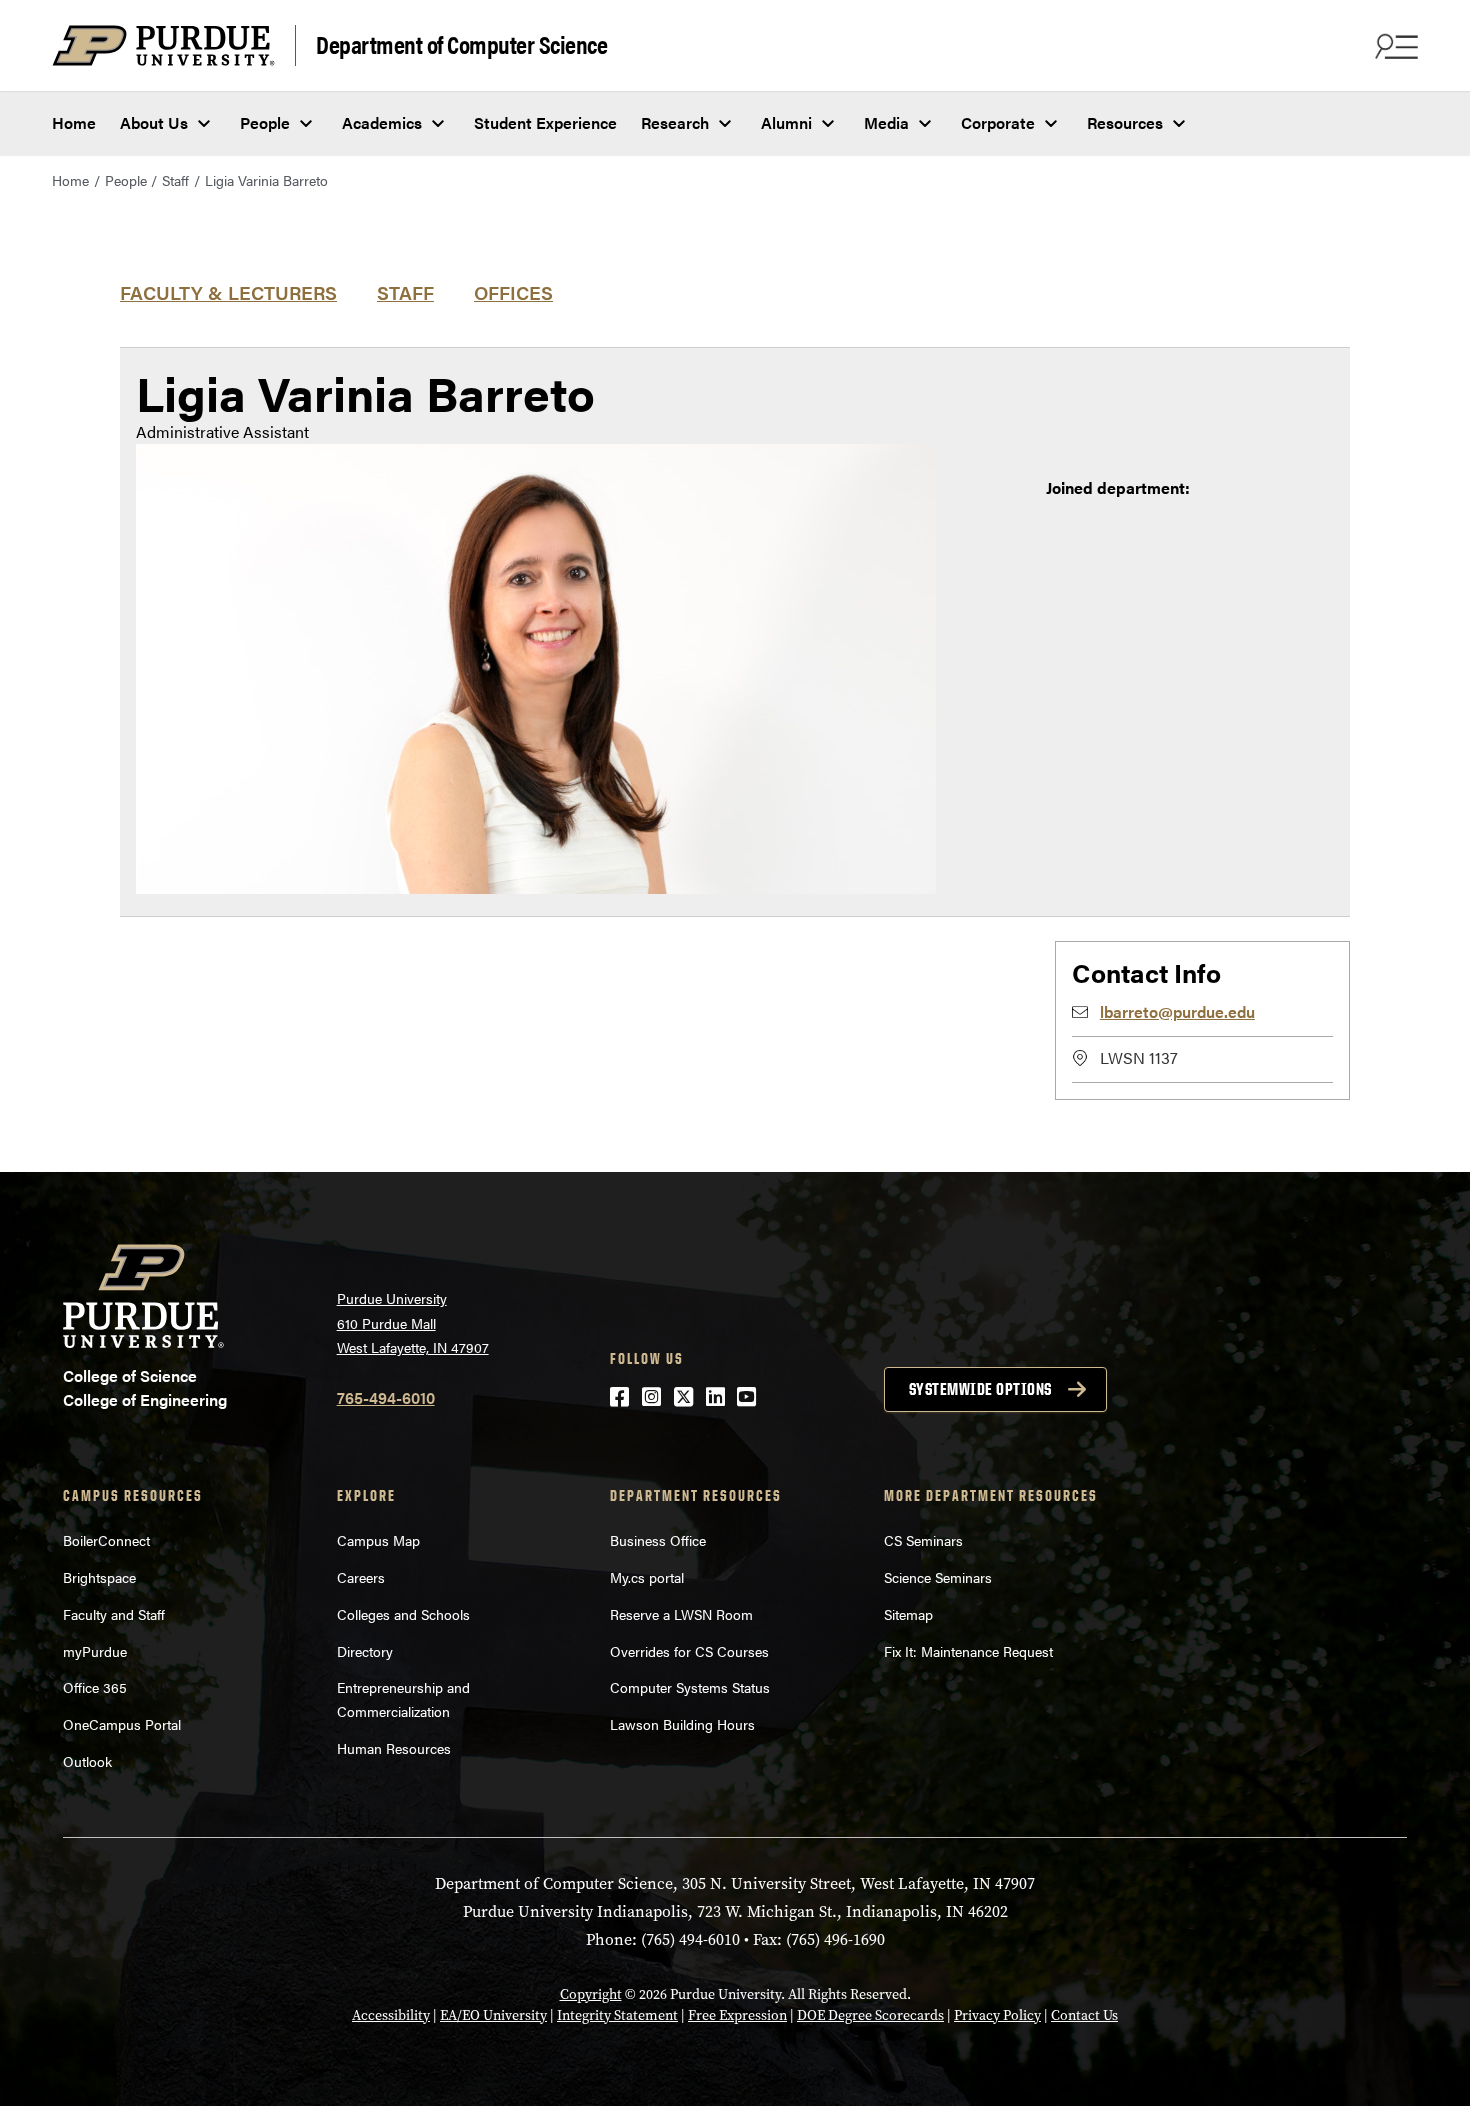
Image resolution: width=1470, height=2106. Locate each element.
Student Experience (545, 122)
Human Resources (394, 1748)
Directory (365, 1651)
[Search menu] (1394, 46)
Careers (361, 1577)
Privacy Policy (997, 2015)
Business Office (658, 1540)
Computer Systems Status (690, 1687)
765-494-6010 (386, 1397)
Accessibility (391, 2015)
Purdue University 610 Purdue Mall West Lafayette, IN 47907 (413, 1322)
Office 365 (95, 1687)
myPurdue (95, 1651)
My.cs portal (647, 1577)
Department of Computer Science (461, 43)
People (265, 122)
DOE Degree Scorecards (870, 2015)
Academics (382, 122)
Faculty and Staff (114, 1614)
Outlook (87, 1761)
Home (74, 122)
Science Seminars (938, 1577)
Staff (175, 180)
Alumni (786, 122)
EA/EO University (493, 2015)
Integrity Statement (617, 2015)
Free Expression (737, 2015)
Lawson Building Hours (682, 1724)
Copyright (591, 1994)
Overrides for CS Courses (689, 1651)
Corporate (998, 122)
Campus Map (378, 1540)
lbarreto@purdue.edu (1177, 1011)
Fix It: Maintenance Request (968, 1651)
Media (886, 122)
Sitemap (908, 1614)
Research (675, 122)
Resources (1125, 122)
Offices (513, 292)
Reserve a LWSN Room (681, 1614)
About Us (154, 122)
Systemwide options (980, 1389)
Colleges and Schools (403, 1614)
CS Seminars (923, 1540)
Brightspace (99, 1577)
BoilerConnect (106, 1540)
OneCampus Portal (122, 1724)
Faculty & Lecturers (228, 292)
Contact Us (1084, 2015)
